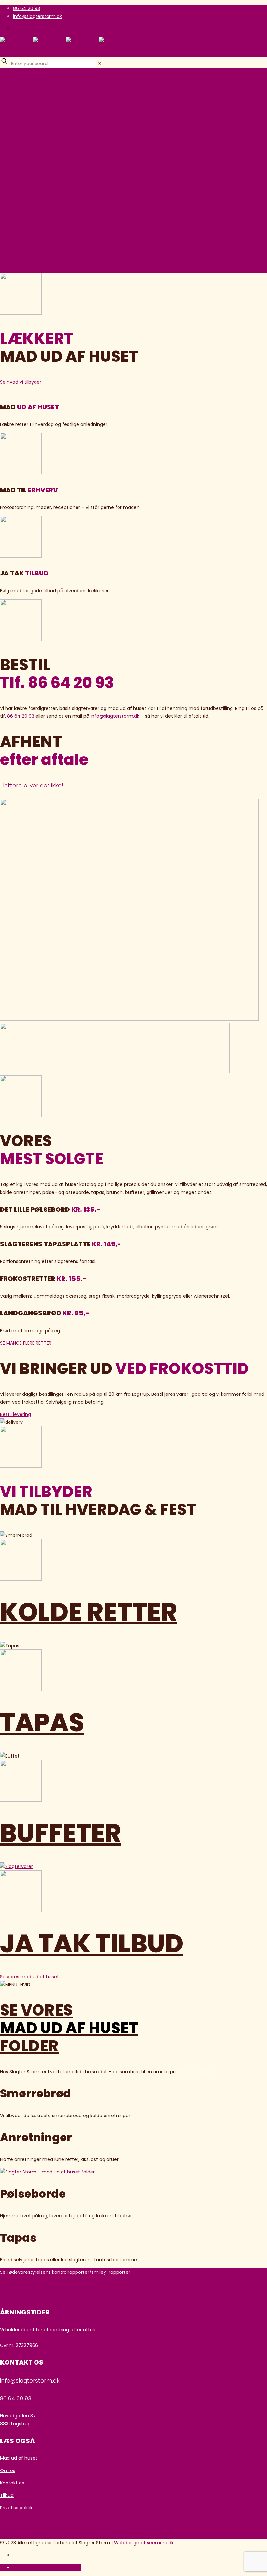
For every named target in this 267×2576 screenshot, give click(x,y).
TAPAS (42, 1722)
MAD (29, 407)
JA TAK (24, 573)
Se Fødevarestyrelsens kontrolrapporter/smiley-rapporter (65, 2272)
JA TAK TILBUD (92, 1944)
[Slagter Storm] (66, 47)
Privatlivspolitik (16, 2508)
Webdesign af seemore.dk (144, 2543)
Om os (8, 2470)
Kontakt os (12, 2483)
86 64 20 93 (27, 8)
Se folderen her (197, 2072)
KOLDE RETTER (89, 1612)
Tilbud (7, 2495)
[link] (99, 64)
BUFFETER (61, 1833)
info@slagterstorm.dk (37, 16)
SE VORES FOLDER (69, 2028)
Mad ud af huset (19, 2458)
